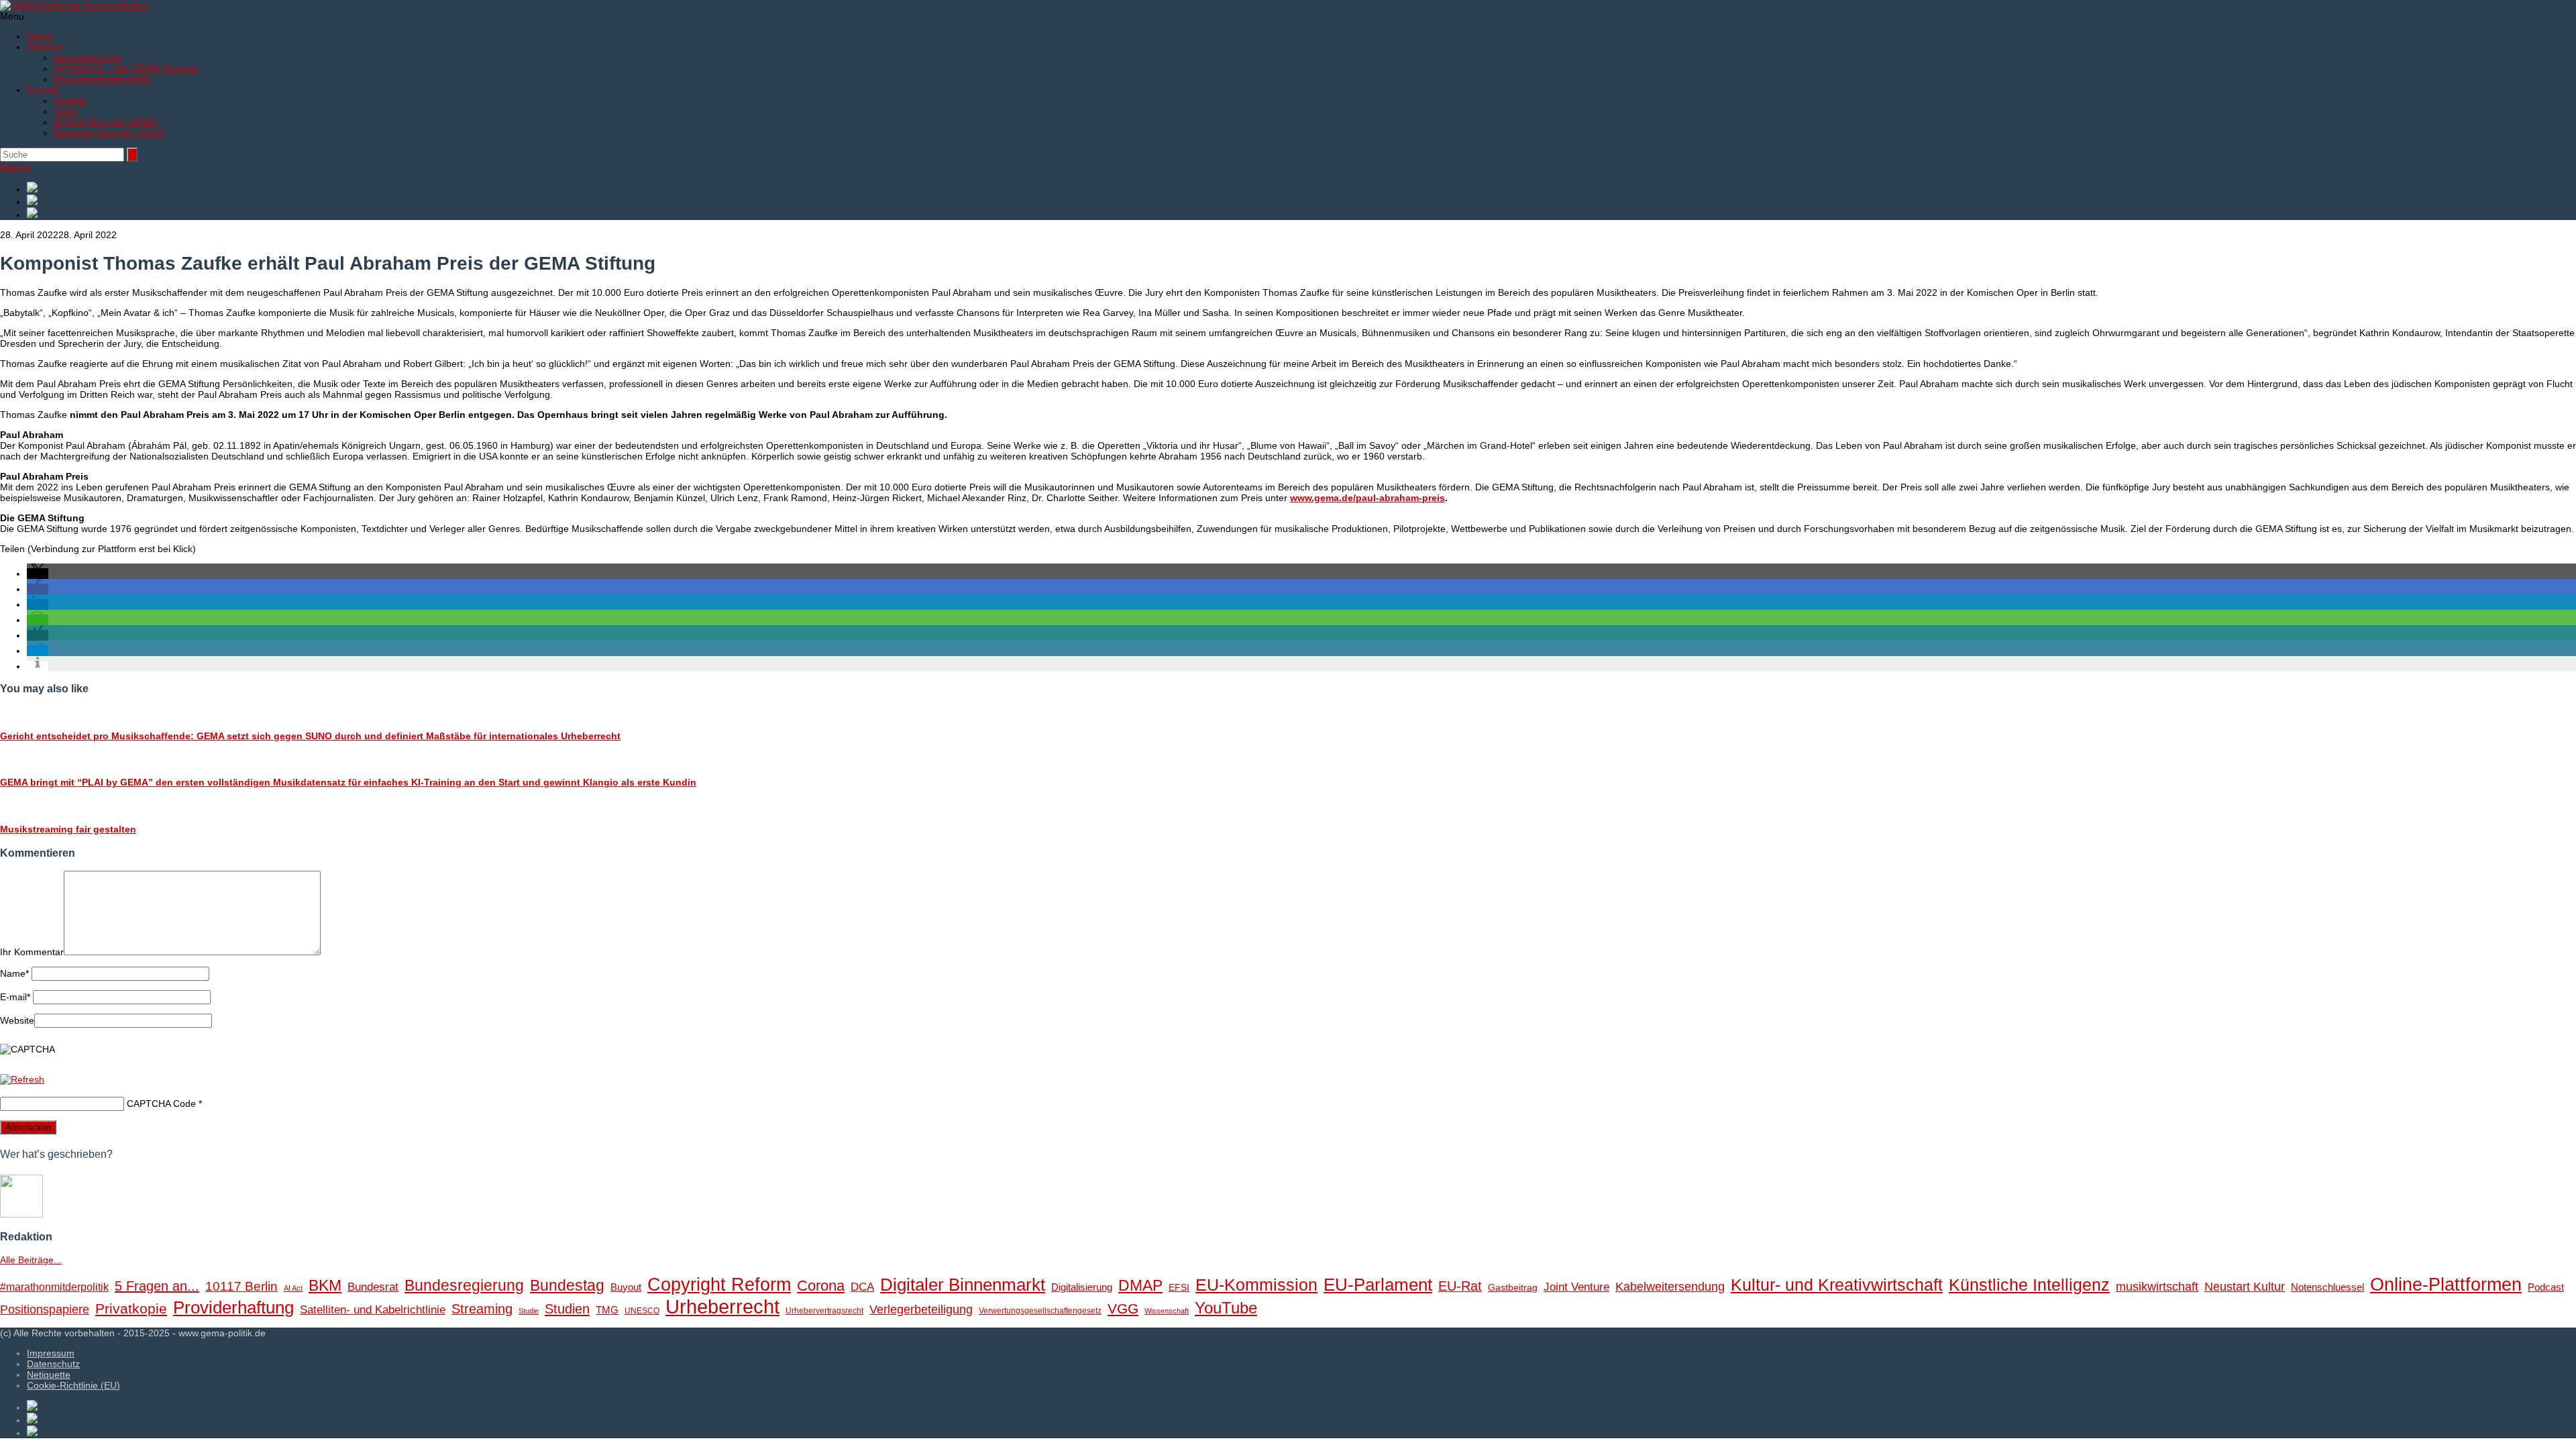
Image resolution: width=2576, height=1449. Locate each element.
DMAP (1140, 1285)
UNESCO (642, 1311)
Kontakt (70, 101)
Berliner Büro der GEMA (105, 122)
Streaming (482, 1309)
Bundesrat (373, 1287)
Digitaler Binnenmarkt (963, 1285)
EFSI (1179, 1288)
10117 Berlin (241, 1286)
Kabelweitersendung (1670, 1287)
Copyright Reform (719, 1285)
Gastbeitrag (1513, 1288)
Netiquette (49, 1375)
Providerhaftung (233, 1307)
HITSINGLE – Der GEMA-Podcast (125, 68)
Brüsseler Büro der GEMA (109, 133)
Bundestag (567, 1285)
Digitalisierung (1082, 1287)
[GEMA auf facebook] (1301, 188)
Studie (529, 1311)
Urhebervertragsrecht (824, 1311)
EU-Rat (1460, 1286)
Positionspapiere (45, 1309)
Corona (821, 1286)
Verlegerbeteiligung (921, 1309)
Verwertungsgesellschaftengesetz (1040, 1311)
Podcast (2546, 1287)
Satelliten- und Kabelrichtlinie (373, 1310)
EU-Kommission (1256, 1285)
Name (14, 973)
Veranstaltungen (88, 58)
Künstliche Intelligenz (2029, 1285)
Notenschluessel (2327, 1287)
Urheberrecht (722, 1306)
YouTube (1226, 1308)
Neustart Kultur (2245, 1287)
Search (15, 167)
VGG (1123, 1309)
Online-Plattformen (2446, 1285)
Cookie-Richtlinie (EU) (73, 1385)
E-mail (15, 997)
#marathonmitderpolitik (102, 79)
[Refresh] (22, 1079)
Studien (567, 1309)
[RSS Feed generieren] (1301, 201)
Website (17, 1020)
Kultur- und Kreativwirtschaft (1837, 1285)
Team (65, 111)
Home (40, 36)
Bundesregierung (464, 1285)
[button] (38, 574)
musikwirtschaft (2157, 1287)
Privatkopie (131, 1308)
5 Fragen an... (157, 1286)
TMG (607, 1310)
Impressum (51, 1353)
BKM (325, 1285)
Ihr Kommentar (32, 952)
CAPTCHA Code (161, 1104)
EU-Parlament (1378, 1285)
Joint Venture (1576, 1287)
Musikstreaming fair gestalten (68, 829)
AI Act (293, 1288)
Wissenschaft (1167, 1311)
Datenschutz (53, 1364)
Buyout (626, 1287)
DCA (862, 1287)
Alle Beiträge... (31, 1260)
